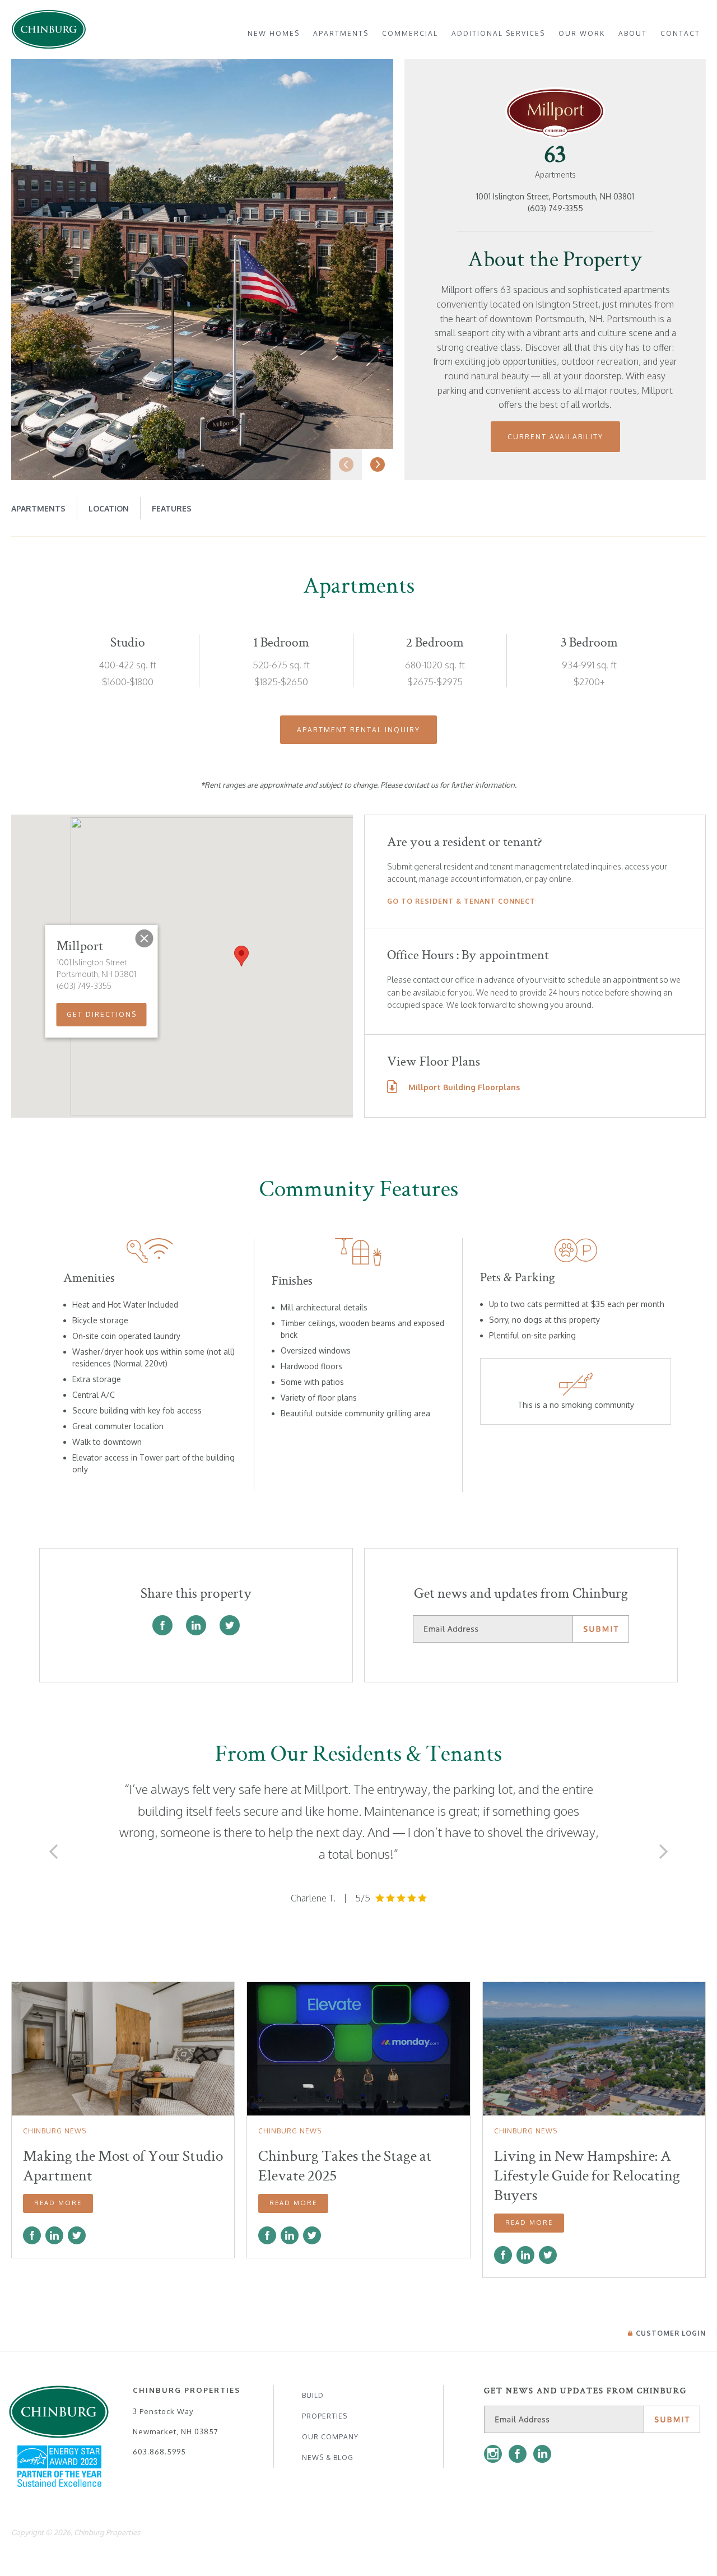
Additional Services (498, 33)
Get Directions (102, 1014)
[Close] (145, 938)
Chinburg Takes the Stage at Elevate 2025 (345, 2166)
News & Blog (328, 2458)
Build (313, 2395)
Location (109, 508)
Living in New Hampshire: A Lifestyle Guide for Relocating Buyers (587, 2175)
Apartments (341, 33)
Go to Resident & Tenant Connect (461, 901)
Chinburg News (55, 2131)
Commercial (410, 33)
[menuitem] (274, 33)
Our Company (330, 2437)
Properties (325, 2416)
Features (172, 508)
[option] (202, 269)
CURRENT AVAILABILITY (555, 437)
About (633, 33)
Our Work (582, 33)
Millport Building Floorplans (464, 1087)
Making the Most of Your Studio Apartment (123, 2166)
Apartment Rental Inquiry (358, 730)
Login (671, 2333)
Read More (58, 2203)
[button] (241, 956)
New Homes (274, 33)
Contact (680, 33)
